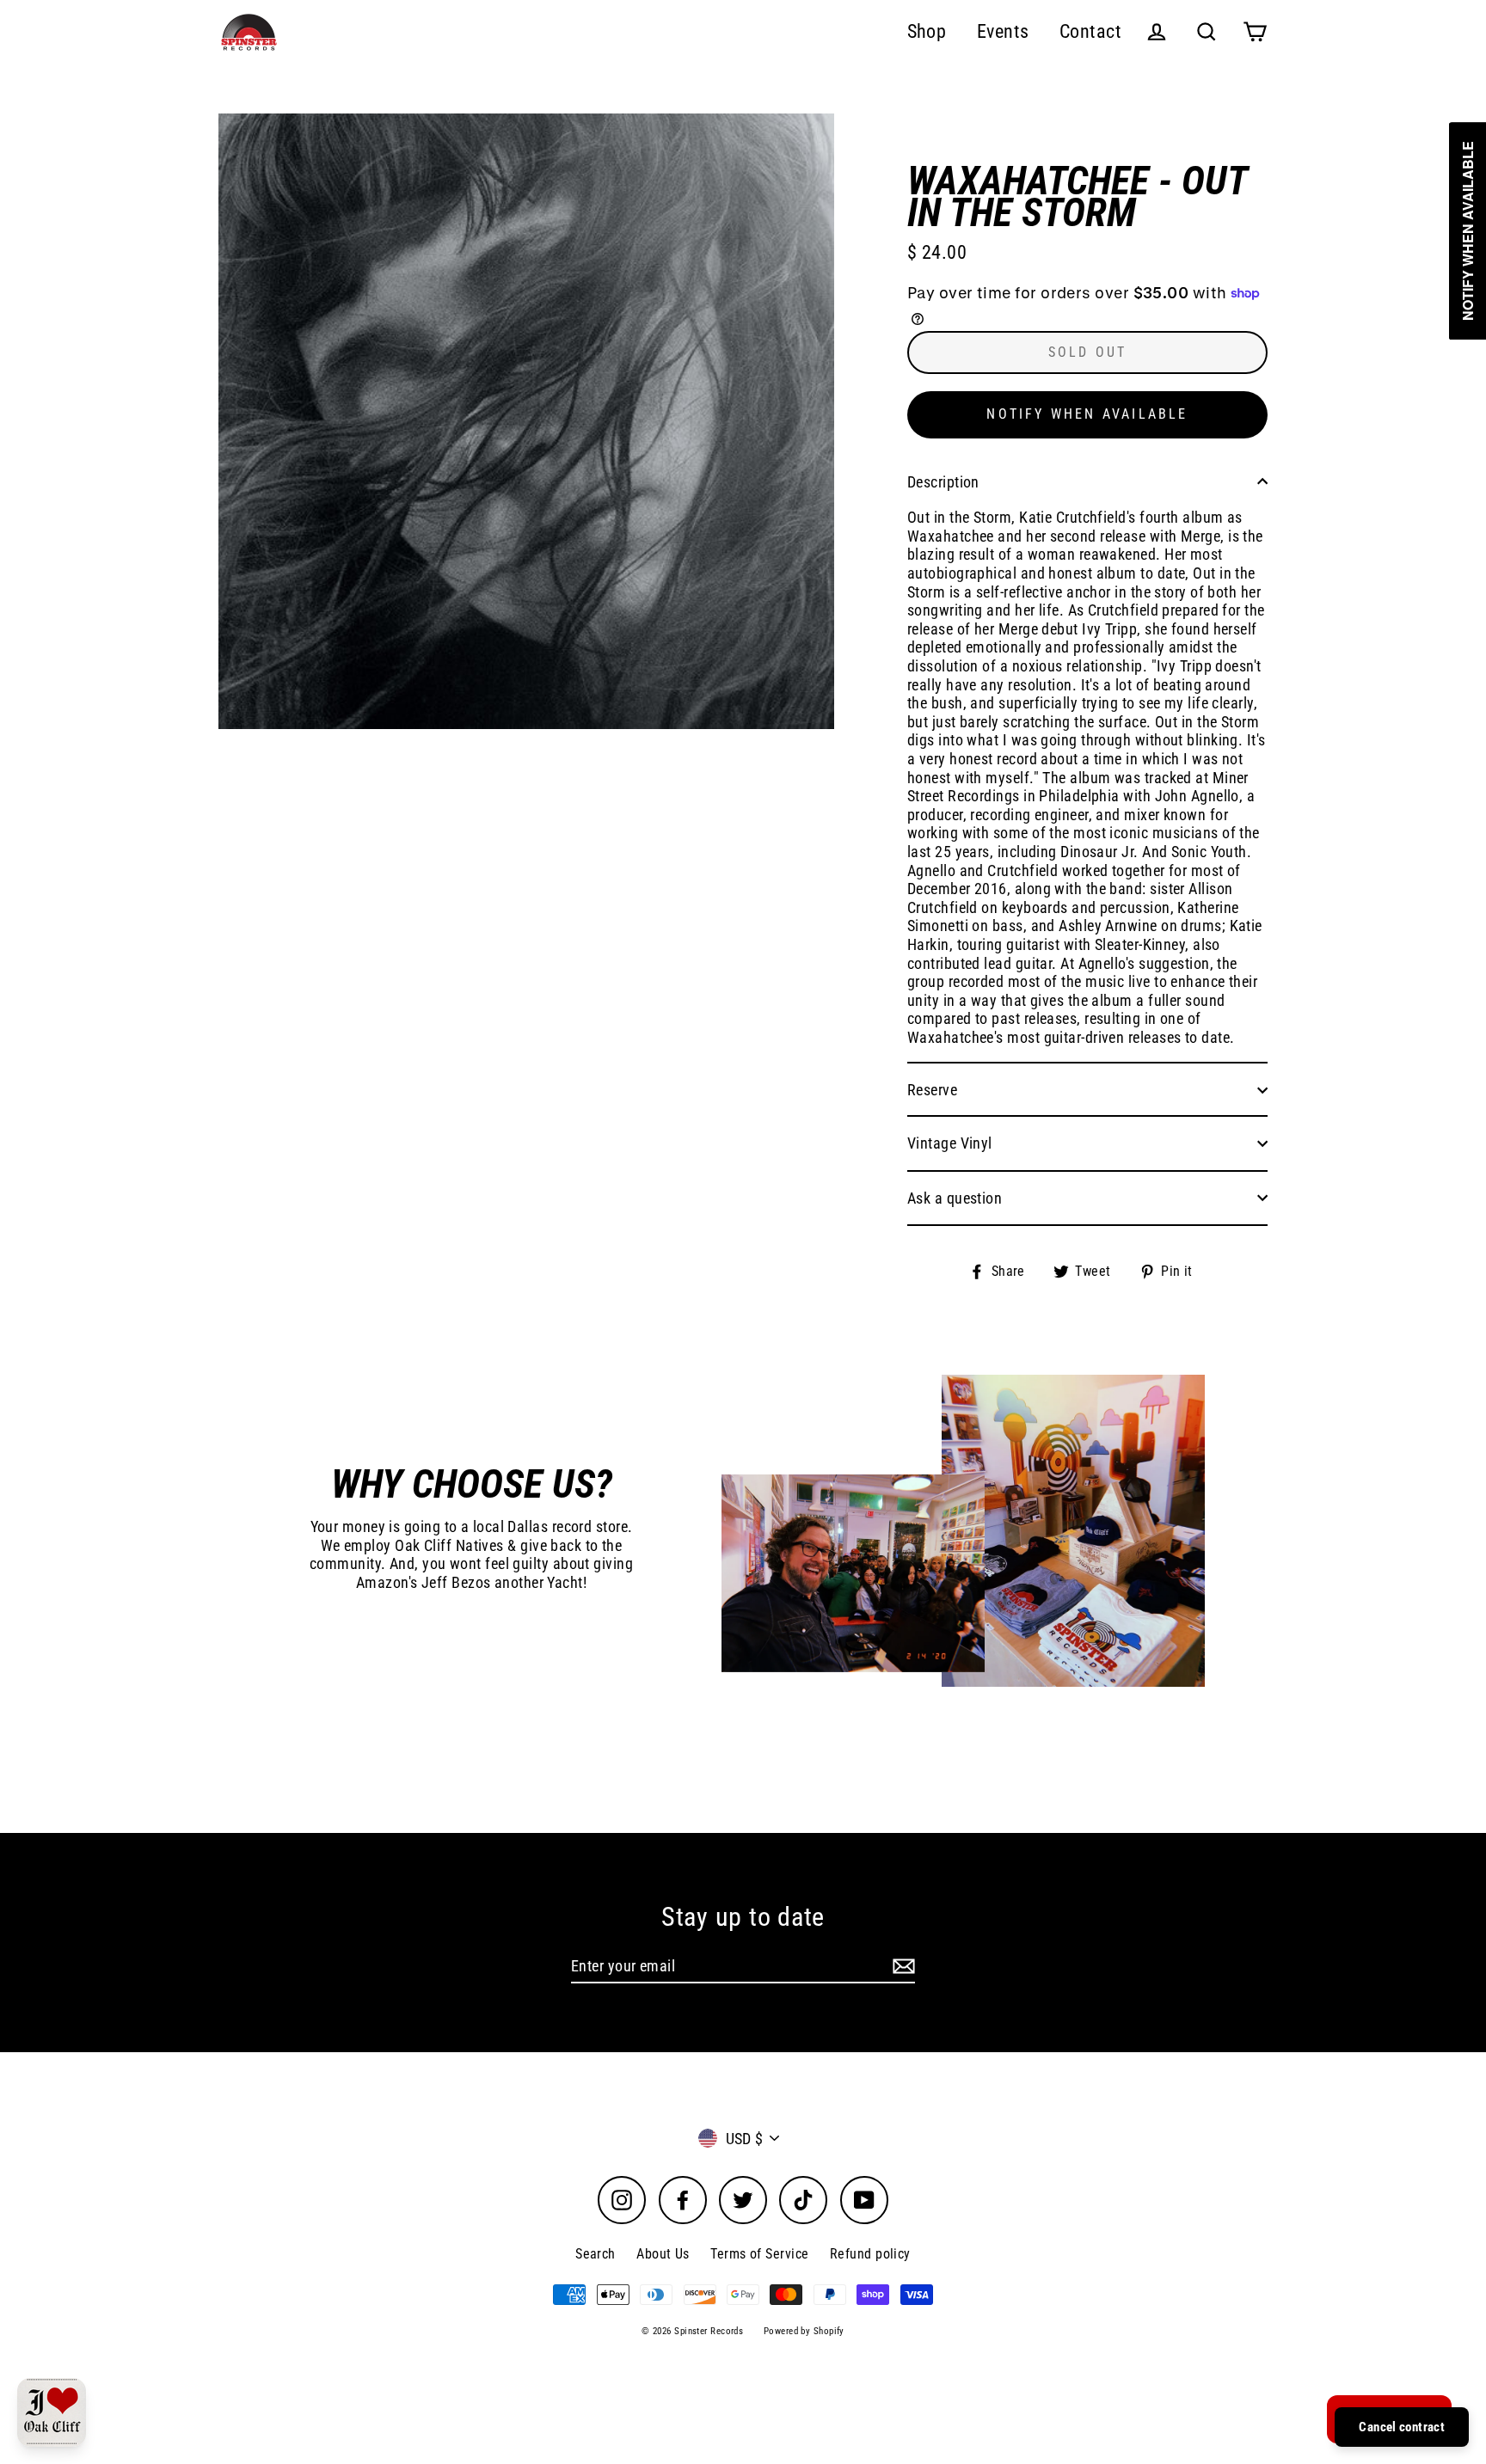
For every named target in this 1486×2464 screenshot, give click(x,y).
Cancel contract (1402, 2427)
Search (596, 2254)
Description (943, 482)
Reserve (932, 1090)
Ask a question (955, 1198)
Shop (927, 31)
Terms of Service (759, 2254)
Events (1003, 31)
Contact (1090, 31)
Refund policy (870, 2254)
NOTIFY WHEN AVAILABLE (1087, 414)
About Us (663, 2254)
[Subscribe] (901, 1967)
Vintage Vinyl (950, 1143)
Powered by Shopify (804, 2331)
